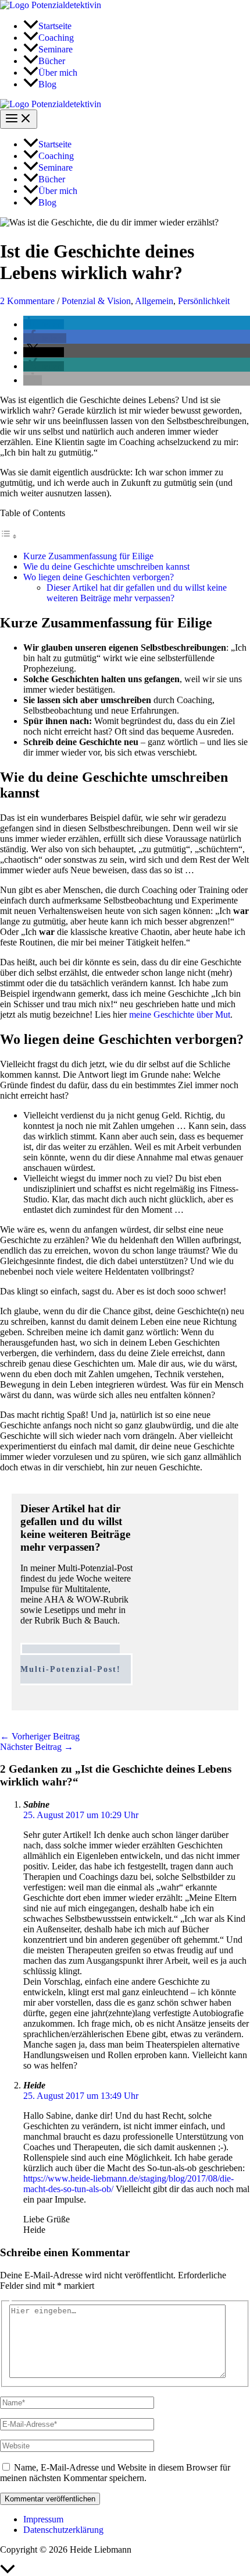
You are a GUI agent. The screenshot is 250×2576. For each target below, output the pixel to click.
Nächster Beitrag (37, 1747)
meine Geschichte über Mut (180, 1014)
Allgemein (154, 301)
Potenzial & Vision (96, 301)
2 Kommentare (27, 301)
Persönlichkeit (204, 301)
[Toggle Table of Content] (9, 536)
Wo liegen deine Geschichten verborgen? (99, 577)
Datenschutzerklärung (63, 2530)
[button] (44, 324)
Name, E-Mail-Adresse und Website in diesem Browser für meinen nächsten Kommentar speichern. (115, 2473)
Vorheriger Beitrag (40, 1736)
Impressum (43, 2519)
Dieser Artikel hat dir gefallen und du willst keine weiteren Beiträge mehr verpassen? (137, 593)
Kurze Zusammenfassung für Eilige (88, 556)
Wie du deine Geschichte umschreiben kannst (106, 567)
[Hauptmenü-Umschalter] (19, 119)
